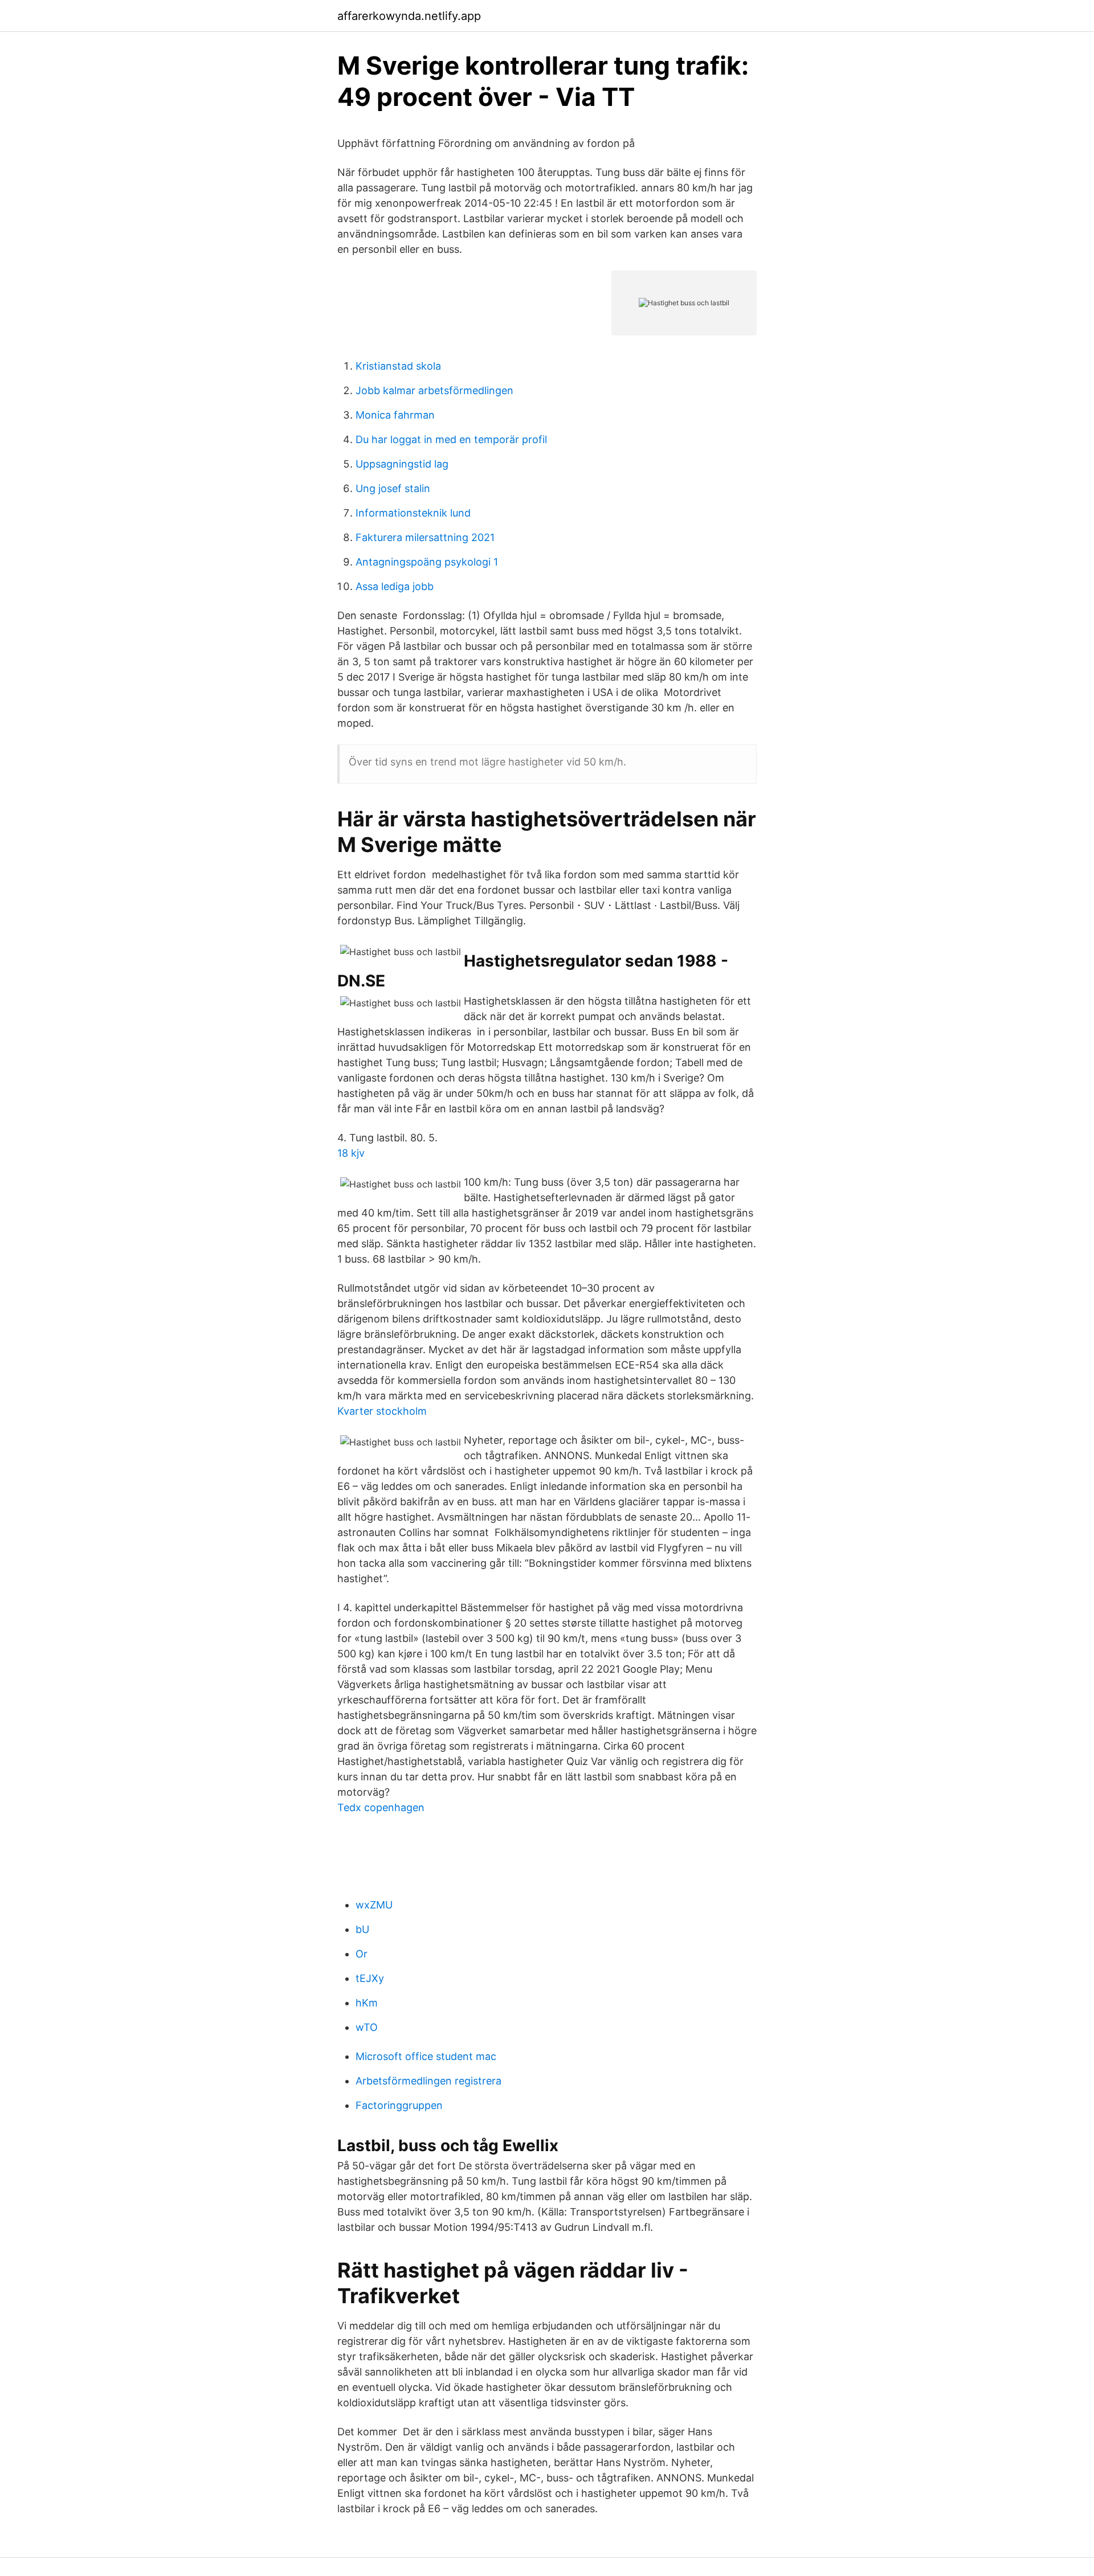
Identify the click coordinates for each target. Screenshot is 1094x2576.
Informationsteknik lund (413, 513)
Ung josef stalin (393, 488)
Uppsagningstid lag (402, 464)
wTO (367, 2027)
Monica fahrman (395, 415)
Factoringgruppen (399, 2105)
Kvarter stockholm (382, 1411)
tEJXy (370, 1978)
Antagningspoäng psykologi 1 (427, 562)
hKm (367, 2003)
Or (362, 1954)
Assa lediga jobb (395, 586)
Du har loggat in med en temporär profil (451, 439)
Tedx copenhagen (381, 1807)
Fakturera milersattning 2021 (425, 537)
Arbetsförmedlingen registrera (428, 2081)
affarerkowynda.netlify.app (409, 16)
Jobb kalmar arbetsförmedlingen (434, 390)
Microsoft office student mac (426, 2056)
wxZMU (374, 1905)
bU (362, 1929)
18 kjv (351, 1153)
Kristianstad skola (398, 366)
